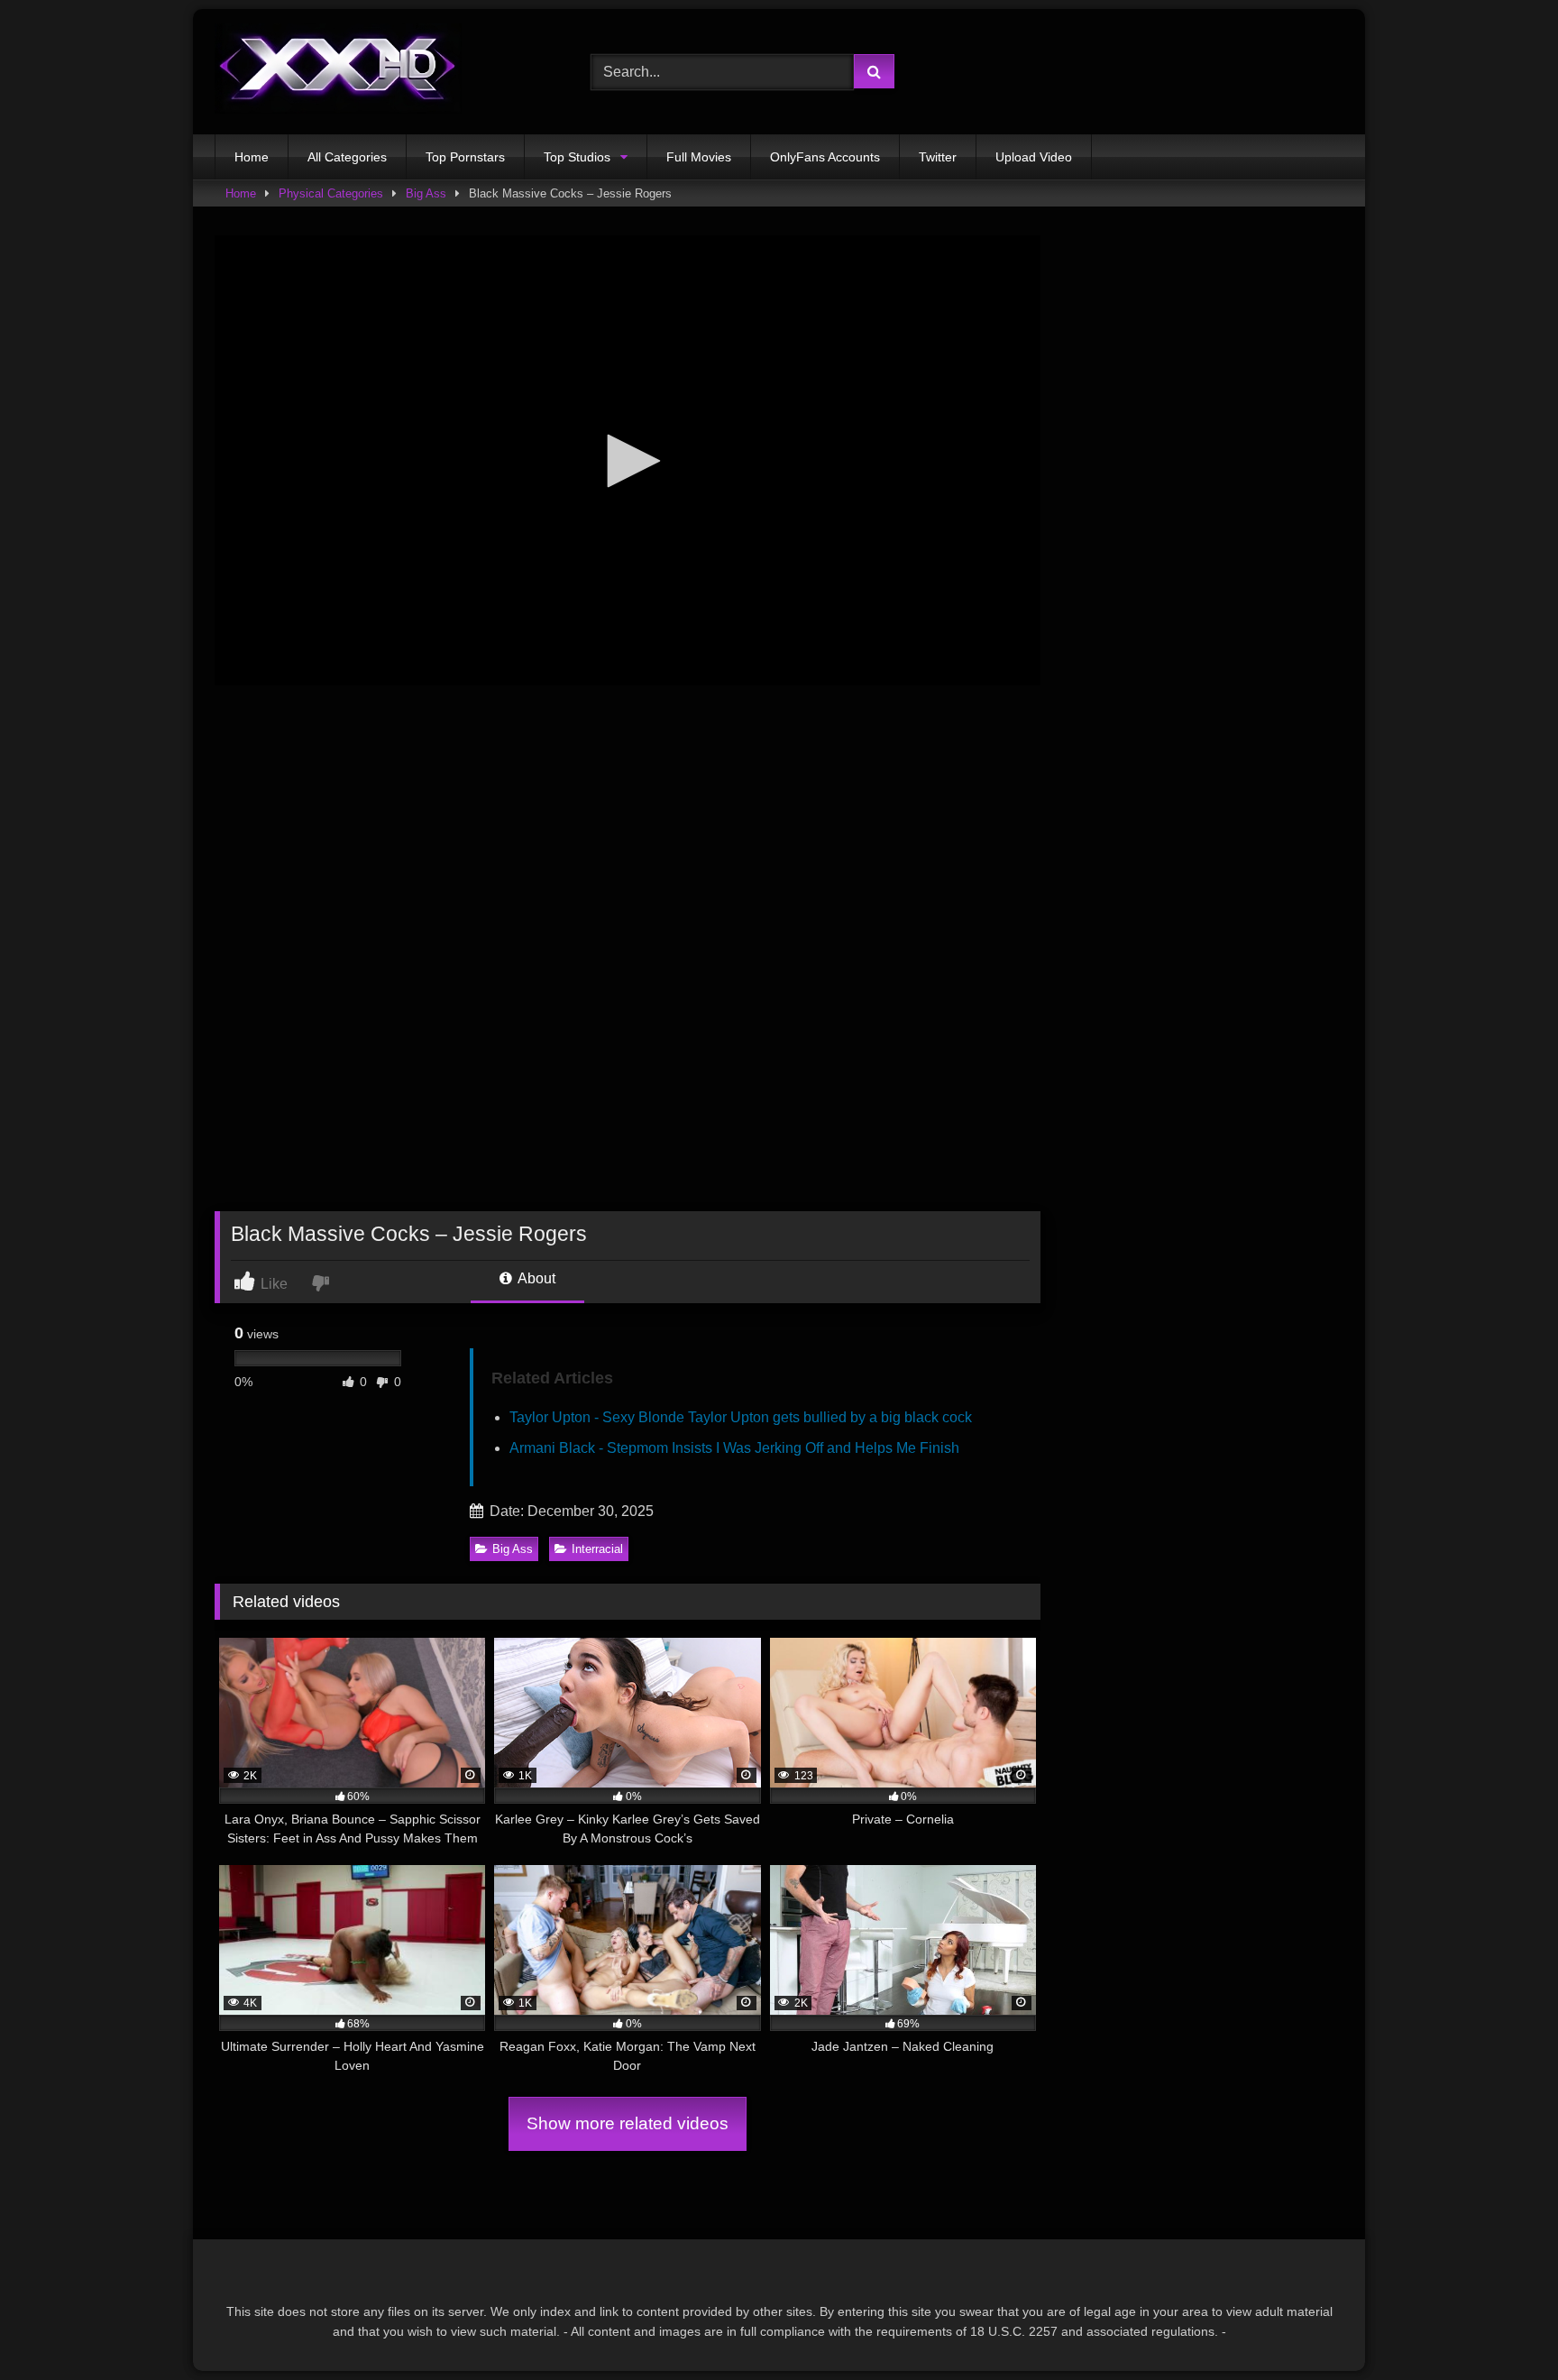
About (535, 1278)
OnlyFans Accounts (825, 157)
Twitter (938, 157)
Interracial (597, 1549)
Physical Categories (331, 193)
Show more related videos (628, 2123)
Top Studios (577, 157)
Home (252, 157)
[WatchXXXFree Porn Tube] (338, 72)
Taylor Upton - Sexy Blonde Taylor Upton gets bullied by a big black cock (741, 1417)
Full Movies (699, 157)
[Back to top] (1502, 2326)
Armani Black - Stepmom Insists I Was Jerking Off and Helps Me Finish (734, 1448)
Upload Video (1034, 157)
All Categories (347, 157)
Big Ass (426, 193)
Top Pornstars (465, 157)
